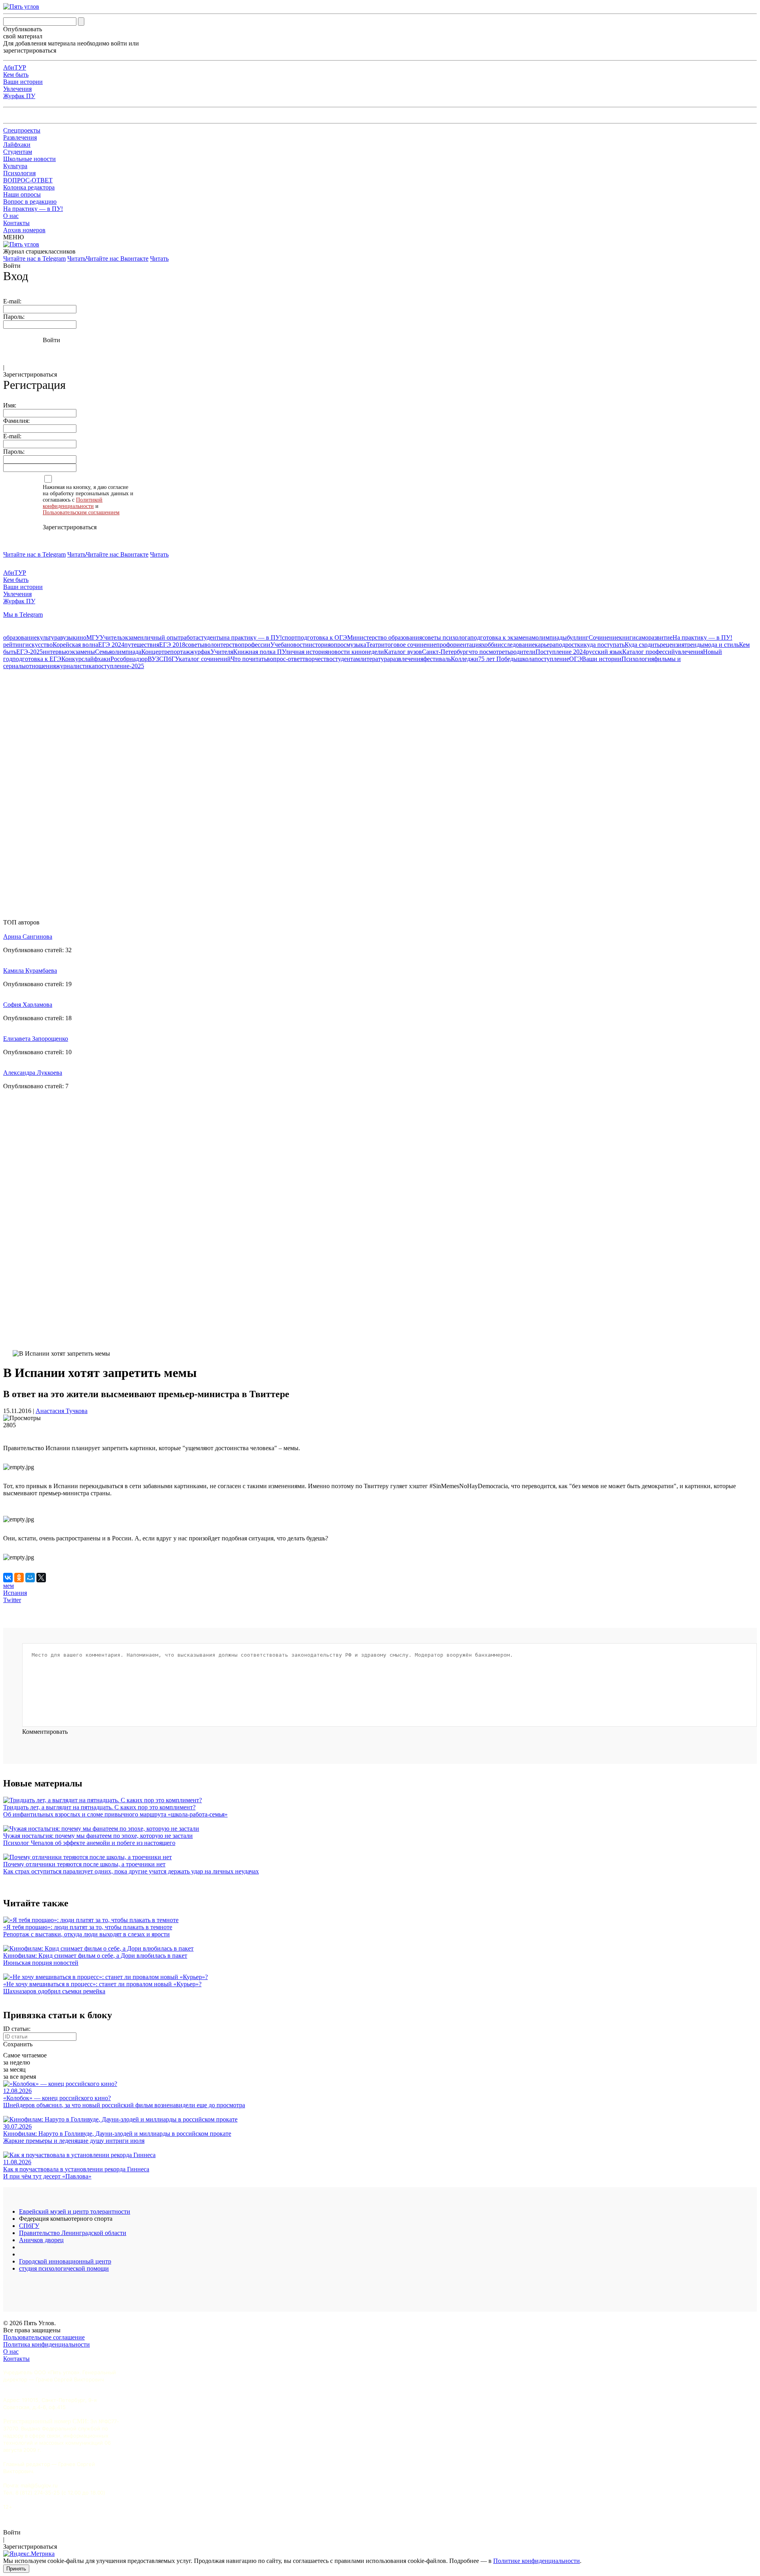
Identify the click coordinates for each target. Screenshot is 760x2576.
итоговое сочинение (409, 645)
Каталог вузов (403, 652)
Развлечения (20, 137)
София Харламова (28, 1005)
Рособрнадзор (129, 659)
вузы (66, 637)
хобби (490, 645)
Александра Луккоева (33, 1073)
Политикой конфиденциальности (73, 503)
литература (375, 659)
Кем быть (16, 75)
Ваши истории (23, 82)
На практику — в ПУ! (33, 209)
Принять (16, 2569)
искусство (39, 645)
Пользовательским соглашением (81, 512)
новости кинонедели (356, 652)
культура (48, 637)
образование (20, 637)
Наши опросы (22, 194)
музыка (356, 645)
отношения (41, 666)
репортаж (177, 652)
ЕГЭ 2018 (172, 645)
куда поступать (604, 645)
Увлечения (17, 89)
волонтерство (223, 645)
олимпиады (551, 637)
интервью (56, 652)
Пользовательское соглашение (44, 2337)
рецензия (672, 645)
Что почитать (249, 659)
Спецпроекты (22, 130)
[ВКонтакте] (8, 1578)
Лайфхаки (17, 145)
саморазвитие (654, 637)
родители (523, 652)
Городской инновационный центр (65, 2261)
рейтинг (14, 645)
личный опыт (162, 637)
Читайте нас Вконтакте (117, 259)
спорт (290, 637)
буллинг (578, 637)
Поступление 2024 (561, 652)
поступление (552, 659)
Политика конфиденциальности (47, 2344)
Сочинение (604, 637)
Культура (15, 166)
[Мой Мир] (30, 1578)
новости (298, 645)
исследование (516, 645)
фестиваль (437, 659)
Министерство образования (385, 637)
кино (80, 637)
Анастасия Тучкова (62, 1411)
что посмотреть (489, 652)
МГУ (93, 637)
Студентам (18, 152)
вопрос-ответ (285, 659)
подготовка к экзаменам (503, 637)
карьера (545, 645)
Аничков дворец (41, 2240)
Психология (19, 173)
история (320, 645)
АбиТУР (15, 67)
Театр (374, 645)
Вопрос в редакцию (30, 202)
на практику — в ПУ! (253, 637)
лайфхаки (97, 659)
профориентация (459, 645)
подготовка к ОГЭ (322, 637)
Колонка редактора (29, 187)
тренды (694, 645)
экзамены (82, 652)
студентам (346, 659)
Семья (103, 652)
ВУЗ (153, 659)
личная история (307, 652)
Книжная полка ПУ (259, 652)
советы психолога (446, 637)
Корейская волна (75, 645)
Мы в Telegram (23, 615)
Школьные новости (29, 159)
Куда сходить (642, 645)
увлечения (689, 652)
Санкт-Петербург (445, 652)
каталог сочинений (205, 659)
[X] (41, 1578)
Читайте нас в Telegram (34, 259)
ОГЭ (576, 659)
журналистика (75, 666)
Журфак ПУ (19, 96)
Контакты (16, 223)
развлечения (407, 659)
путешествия (142, 645)
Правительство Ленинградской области (73, 2233)
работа (189, 637)
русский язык (604, 652)
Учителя (222, 652)
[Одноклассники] (19, 1578)
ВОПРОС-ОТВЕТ (28, 180)
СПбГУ (169, 659)
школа (526, 659)
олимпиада (126, 652)
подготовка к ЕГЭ (37, 659)
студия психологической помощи (64, 2268)
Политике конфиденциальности (537, 2561)
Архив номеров (24, 230)
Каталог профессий (649, 652)
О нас (11, 216)
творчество (317, 659)
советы (195, 645)
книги (627, 637)
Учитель (111, 637)
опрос (338, 645)
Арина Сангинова (28, 937)
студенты (211, 637)
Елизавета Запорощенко (36, 1039)
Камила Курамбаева (30, 971)
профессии (256, 645)
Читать (77, 259)
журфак (200, 652)
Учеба (278, 645)
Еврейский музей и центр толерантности (75, 2211)
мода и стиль (722, 645)
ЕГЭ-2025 (29, 652)
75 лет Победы (498, 659)
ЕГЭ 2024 (111, 645)
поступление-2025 (119, 666)
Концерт (153, 652)
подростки (570, 645)
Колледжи (465, 659)
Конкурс (73, 659)
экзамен (133, 637)
